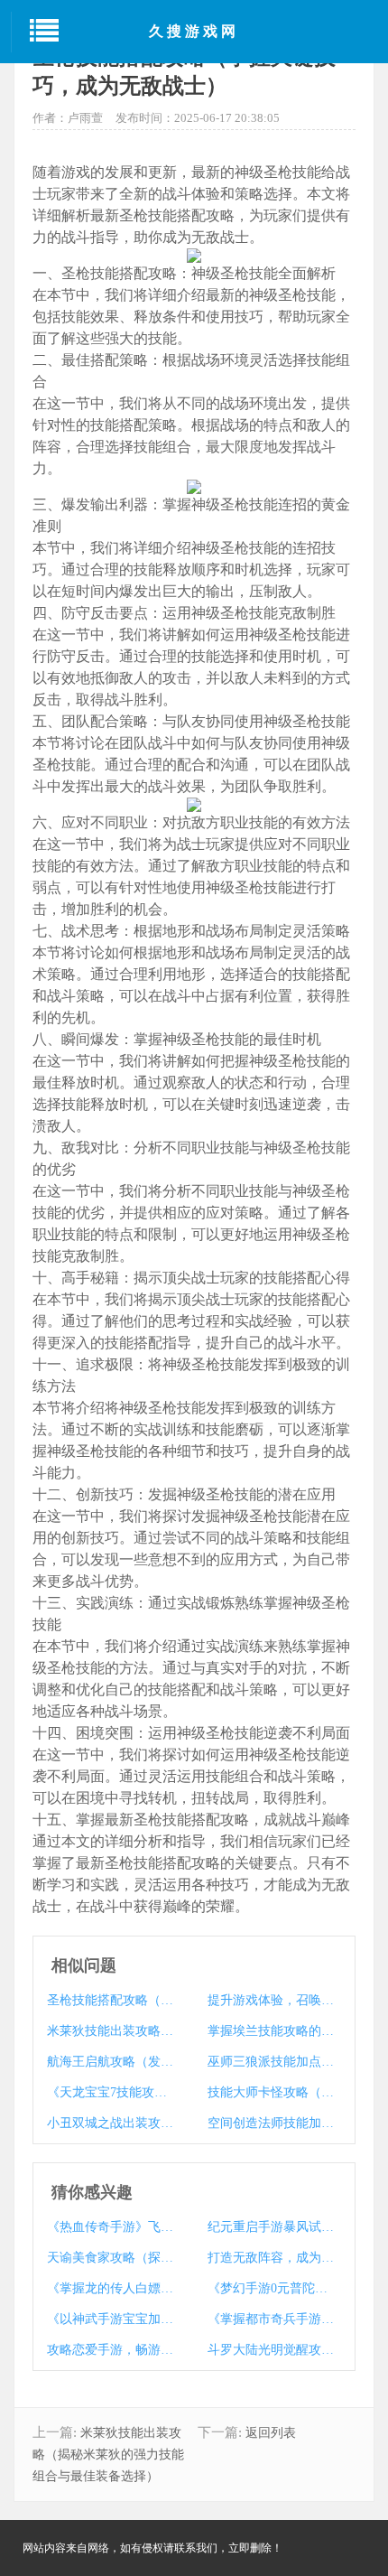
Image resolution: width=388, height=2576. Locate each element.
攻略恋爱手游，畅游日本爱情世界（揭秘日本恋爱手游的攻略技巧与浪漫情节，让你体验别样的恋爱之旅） (112, 2350)
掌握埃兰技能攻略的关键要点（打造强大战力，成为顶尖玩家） (273, 2031)
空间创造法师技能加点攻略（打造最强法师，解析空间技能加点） (273, 2123)
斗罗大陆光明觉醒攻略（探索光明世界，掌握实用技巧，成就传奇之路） (273, 2350)
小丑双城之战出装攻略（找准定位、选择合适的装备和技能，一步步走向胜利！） (112, 2123)
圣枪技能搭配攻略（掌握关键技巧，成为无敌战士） (112, 2000)
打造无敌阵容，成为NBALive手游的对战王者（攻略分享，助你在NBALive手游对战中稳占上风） (273, 2258)
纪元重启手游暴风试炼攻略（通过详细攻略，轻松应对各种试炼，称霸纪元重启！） (273, 2227)
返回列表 (271, 2433)
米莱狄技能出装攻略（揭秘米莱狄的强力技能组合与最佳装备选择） (112, 2031)
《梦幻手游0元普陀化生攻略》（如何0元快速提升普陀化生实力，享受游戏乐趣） (273, 2288)
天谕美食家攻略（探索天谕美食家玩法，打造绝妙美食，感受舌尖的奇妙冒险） (112, 2258)
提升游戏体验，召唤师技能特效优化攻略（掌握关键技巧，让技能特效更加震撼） (273, 2000)
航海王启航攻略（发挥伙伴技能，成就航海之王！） (112, 2062)
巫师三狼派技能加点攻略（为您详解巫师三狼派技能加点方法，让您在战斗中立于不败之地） (273, 2062)
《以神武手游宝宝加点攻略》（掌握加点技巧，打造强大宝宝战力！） (112, 2319)
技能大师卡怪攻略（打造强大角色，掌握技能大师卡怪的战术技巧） (273, 2092)
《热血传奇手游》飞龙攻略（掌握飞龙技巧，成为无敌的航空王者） (112, 2227)
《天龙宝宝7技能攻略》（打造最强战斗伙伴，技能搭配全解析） (112, 2092)
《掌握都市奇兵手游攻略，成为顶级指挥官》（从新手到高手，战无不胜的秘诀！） (273, 2319)
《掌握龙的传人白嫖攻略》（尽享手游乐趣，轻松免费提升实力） (112, 2288)
